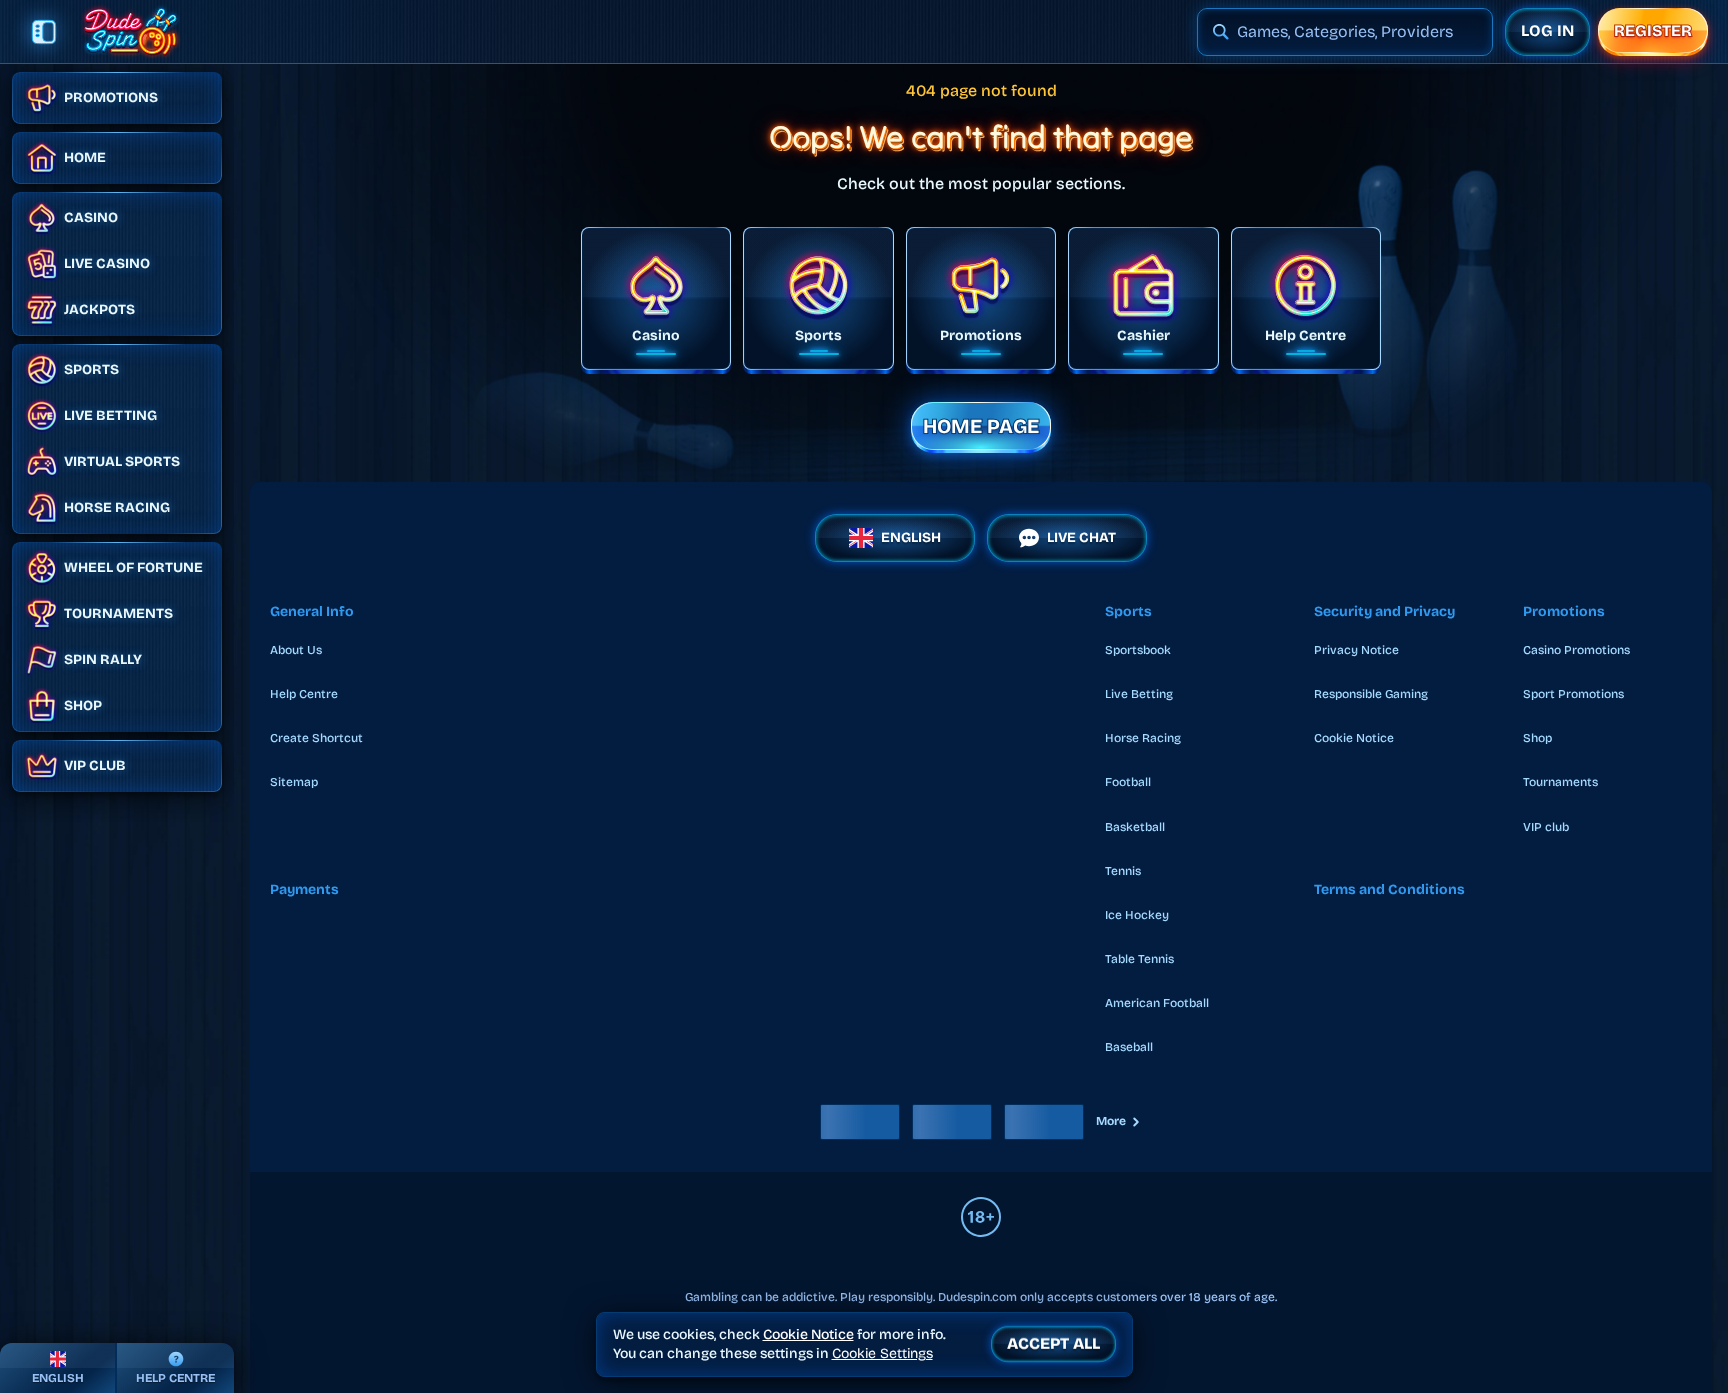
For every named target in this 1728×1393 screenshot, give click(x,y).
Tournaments (1560, 782)
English (911, 537)
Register (1653, 30)
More (1111, 1121)
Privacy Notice (1356, 650)
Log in (1547, 30)
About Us (296, 650)
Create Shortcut (316, 738)
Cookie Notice (1354, 738)
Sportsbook (1138, 650)
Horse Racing (1143, 738)
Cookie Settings (882, 1354)
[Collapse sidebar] (44, 32)
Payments (304, 889)
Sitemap (294, 782)
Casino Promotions (1576, 650)
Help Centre (304, 694)
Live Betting (1139, 694)
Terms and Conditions (1389, 889)
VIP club (1546, 827)
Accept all (1053, 1343)
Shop (1537, 738)
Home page (981, 426)
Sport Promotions (1573, 694)
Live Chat (1081, 537)
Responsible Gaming (1371, 694)
